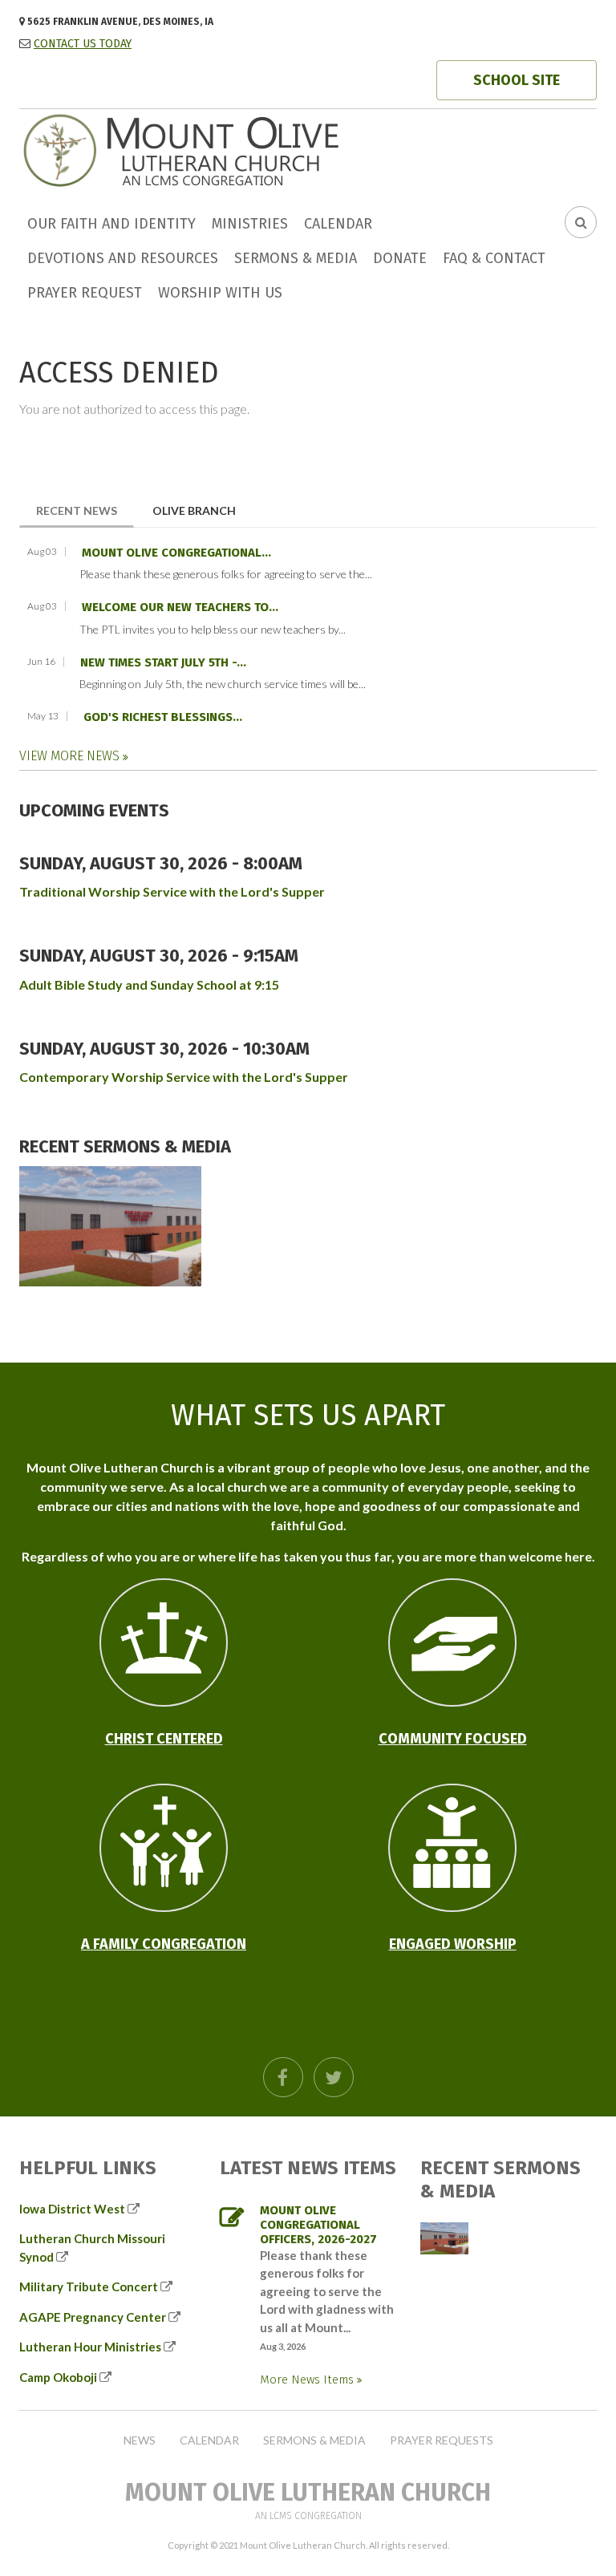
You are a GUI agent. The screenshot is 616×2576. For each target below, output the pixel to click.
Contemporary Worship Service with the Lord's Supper (184, 1077)
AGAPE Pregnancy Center (93, 2317)
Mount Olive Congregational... (176, 553)
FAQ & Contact (494, 258)
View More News (71, 756)
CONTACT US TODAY (83, 44)
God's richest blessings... (163, 717)
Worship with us (220, 293)
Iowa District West (72, 2209)
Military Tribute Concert (89, 2286)
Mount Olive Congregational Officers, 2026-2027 (318, 2225)
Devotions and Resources (123, 258)
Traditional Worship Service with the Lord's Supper (172, 891)
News (140, 2440)
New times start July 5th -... (163, 662)
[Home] (240, 149)
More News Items (308, 2380)
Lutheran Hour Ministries (90, 2347)
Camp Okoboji (58, 2377)
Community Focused (453, 1739)
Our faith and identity (111, 224)
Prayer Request (85, 293)
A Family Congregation (164, 1944)
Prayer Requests (442, 2440)
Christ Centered (164, 1739)
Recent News (85, 510)
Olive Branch (194, 510)
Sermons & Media (296, 258)
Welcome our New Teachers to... (180, 607)
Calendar (338, 224)
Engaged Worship (453, 1944)
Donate (400, 258)
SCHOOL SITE (517, 80)
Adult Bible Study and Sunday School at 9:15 (149, 984)
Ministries (250, 224)
